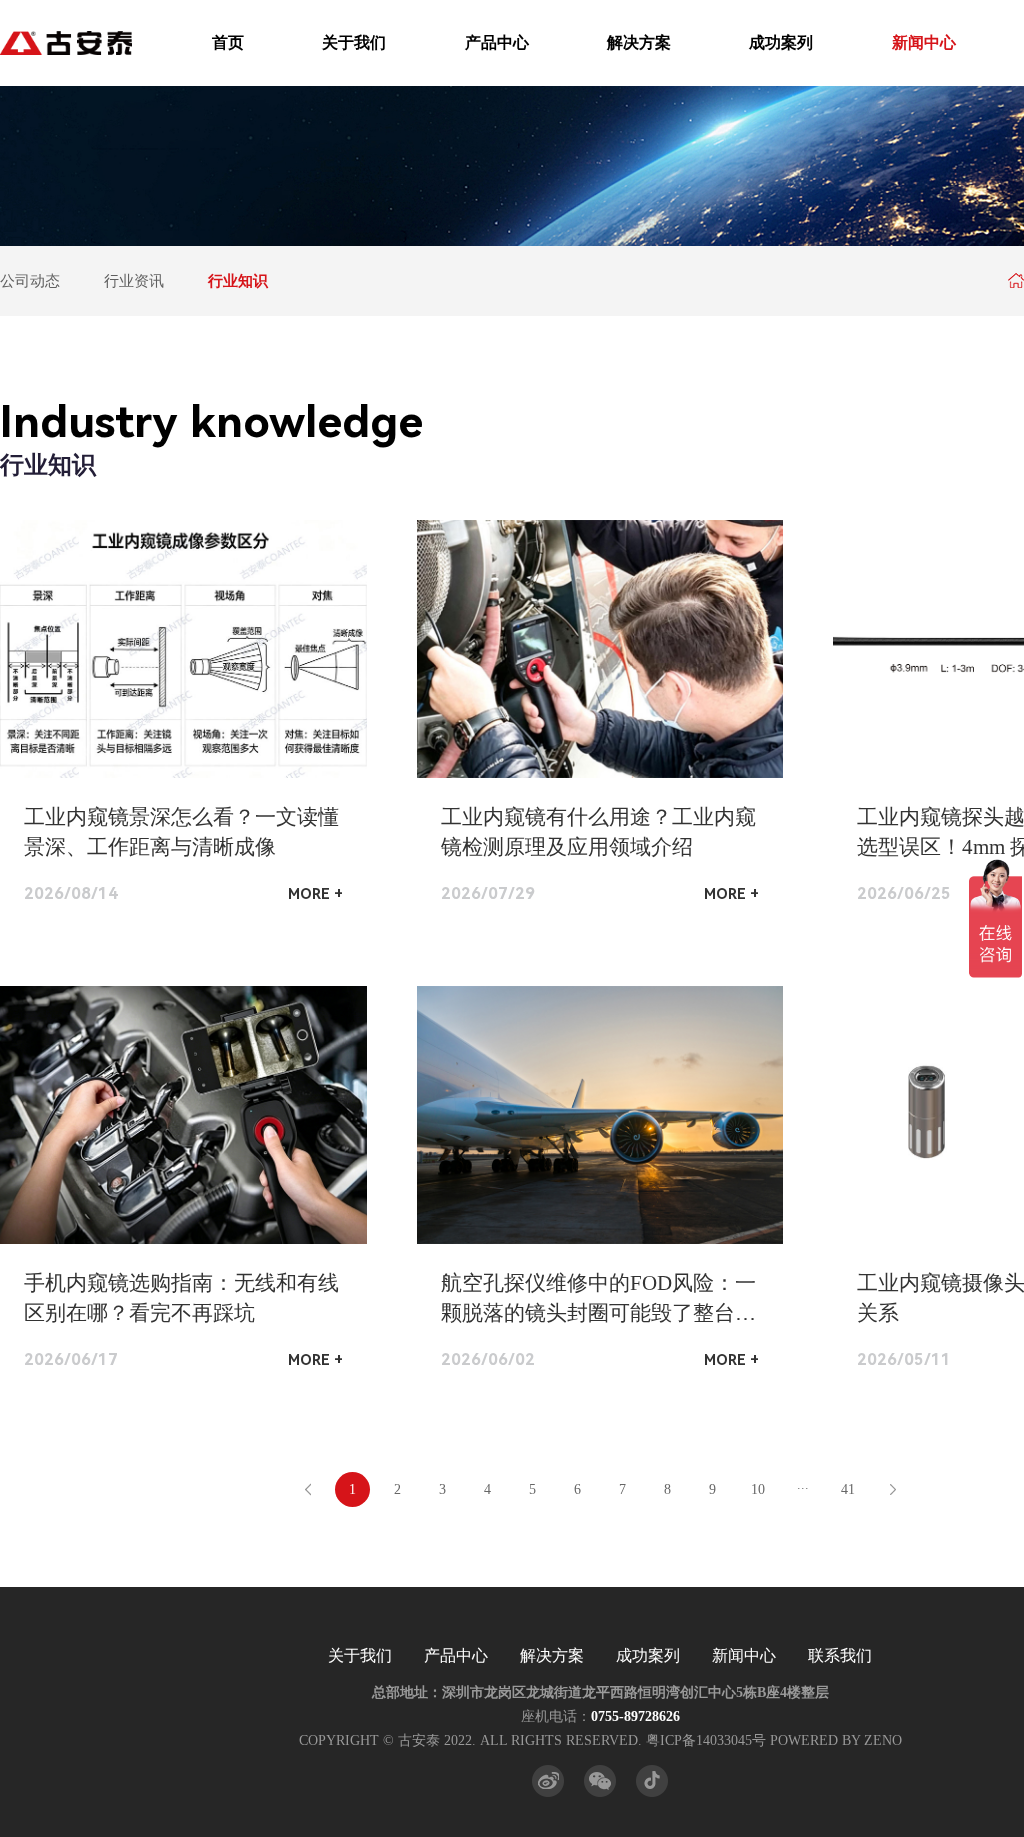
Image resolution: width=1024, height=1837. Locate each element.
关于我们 (354, 42)
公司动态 (30, 281)
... (803, 1484)
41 (848, 1489)
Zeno (883, 1740)
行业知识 (238, 281)
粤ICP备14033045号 (706, 1740)
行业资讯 (134, 281)
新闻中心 (924, 42)
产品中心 (497, 42)
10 (758, 1489)
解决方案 (639, 42)
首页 (228, 42)
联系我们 (840, 1655)
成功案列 (781, 42)
